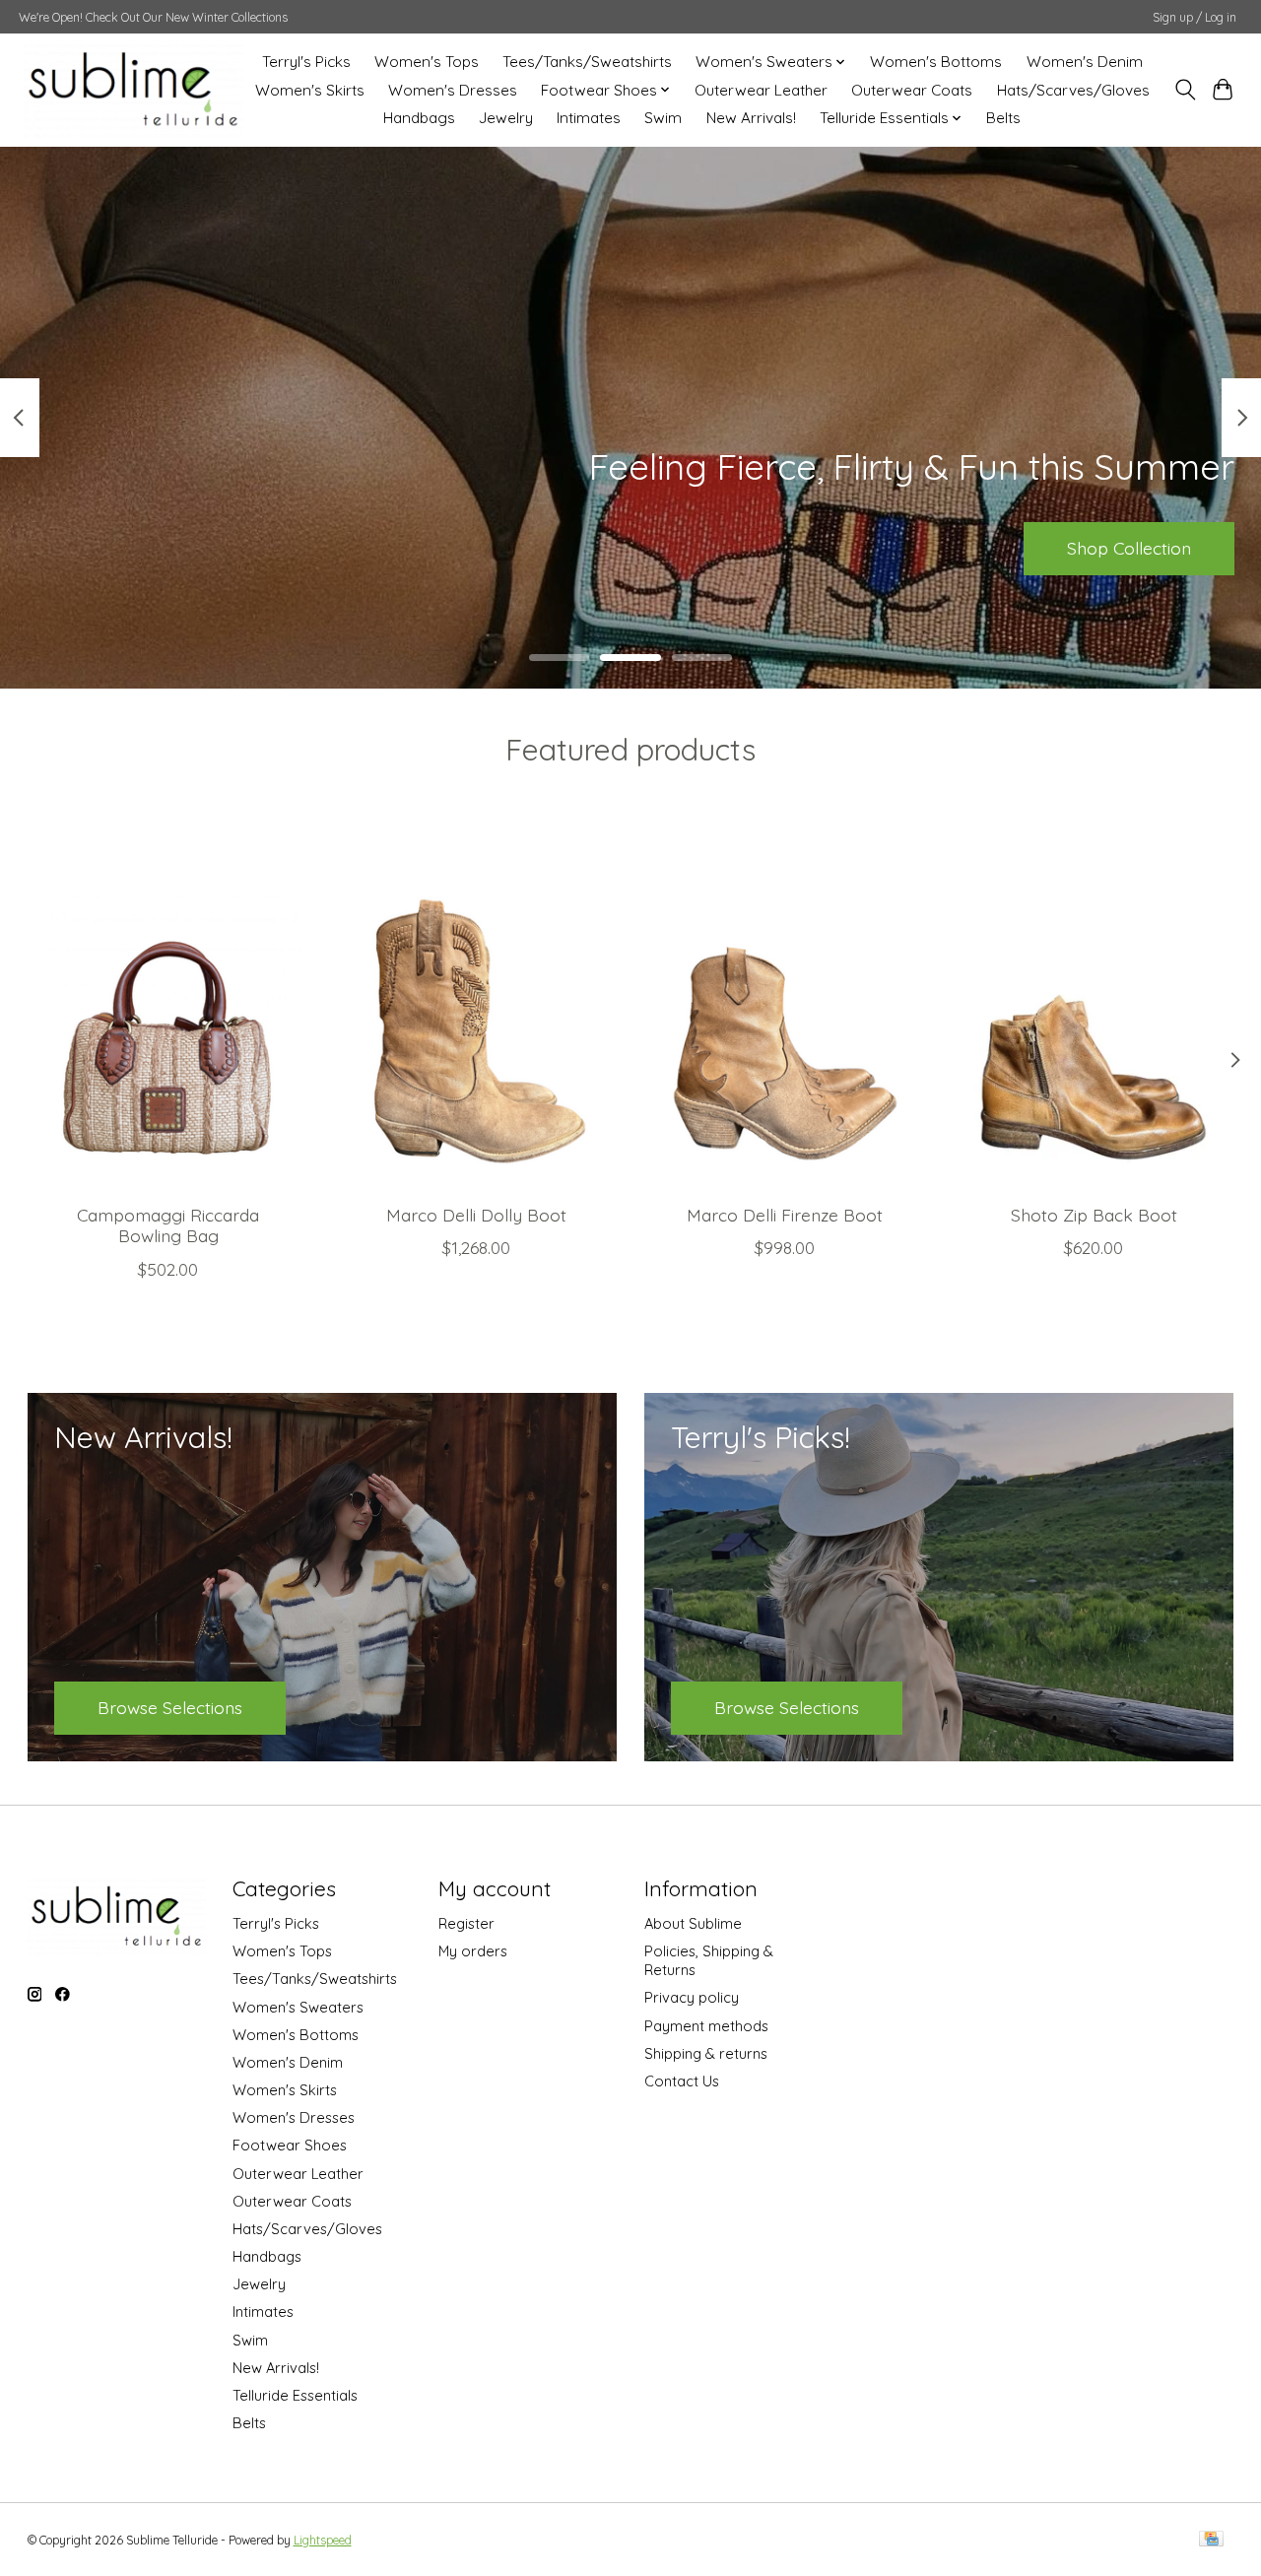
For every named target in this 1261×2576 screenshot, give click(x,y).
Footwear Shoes (290, 2145)
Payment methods (706, 2026)
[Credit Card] (1211, 2540)
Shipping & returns (706, 2053)
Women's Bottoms (936, 62)
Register (466, 1923)
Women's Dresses (453, 90)
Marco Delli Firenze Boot (785, 1215)
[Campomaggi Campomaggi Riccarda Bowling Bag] (168, 1002)
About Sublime (693, 1923)
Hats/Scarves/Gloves (1073, 90)
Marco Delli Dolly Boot (476, 1215)
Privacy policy (692, 1997)
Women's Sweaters (298, 2007)
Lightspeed (323, 2540)
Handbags (419, 118)
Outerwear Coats (912, 90)
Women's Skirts (310, 90)
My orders (473, 1951)
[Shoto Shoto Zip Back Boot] (1094, 1002)
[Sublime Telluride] (133, 90)
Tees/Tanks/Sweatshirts (587, 62)
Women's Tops (427, 62)
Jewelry (506, 118)
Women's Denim (1085, 62)
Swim (663, 118)
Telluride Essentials (295, 2395)
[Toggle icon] (1185, 90)
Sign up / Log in (1195, 17)
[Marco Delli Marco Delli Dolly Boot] (477, 1002)
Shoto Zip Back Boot (1093, 1215)
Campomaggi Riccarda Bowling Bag (168, 1225)
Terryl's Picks (306, 62)
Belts (1003, 118)
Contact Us (682, 2081)
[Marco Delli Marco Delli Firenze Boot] (785, 1002)
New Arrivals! (751, 118)
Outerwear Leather (761, 90)
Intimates (589, 118)
